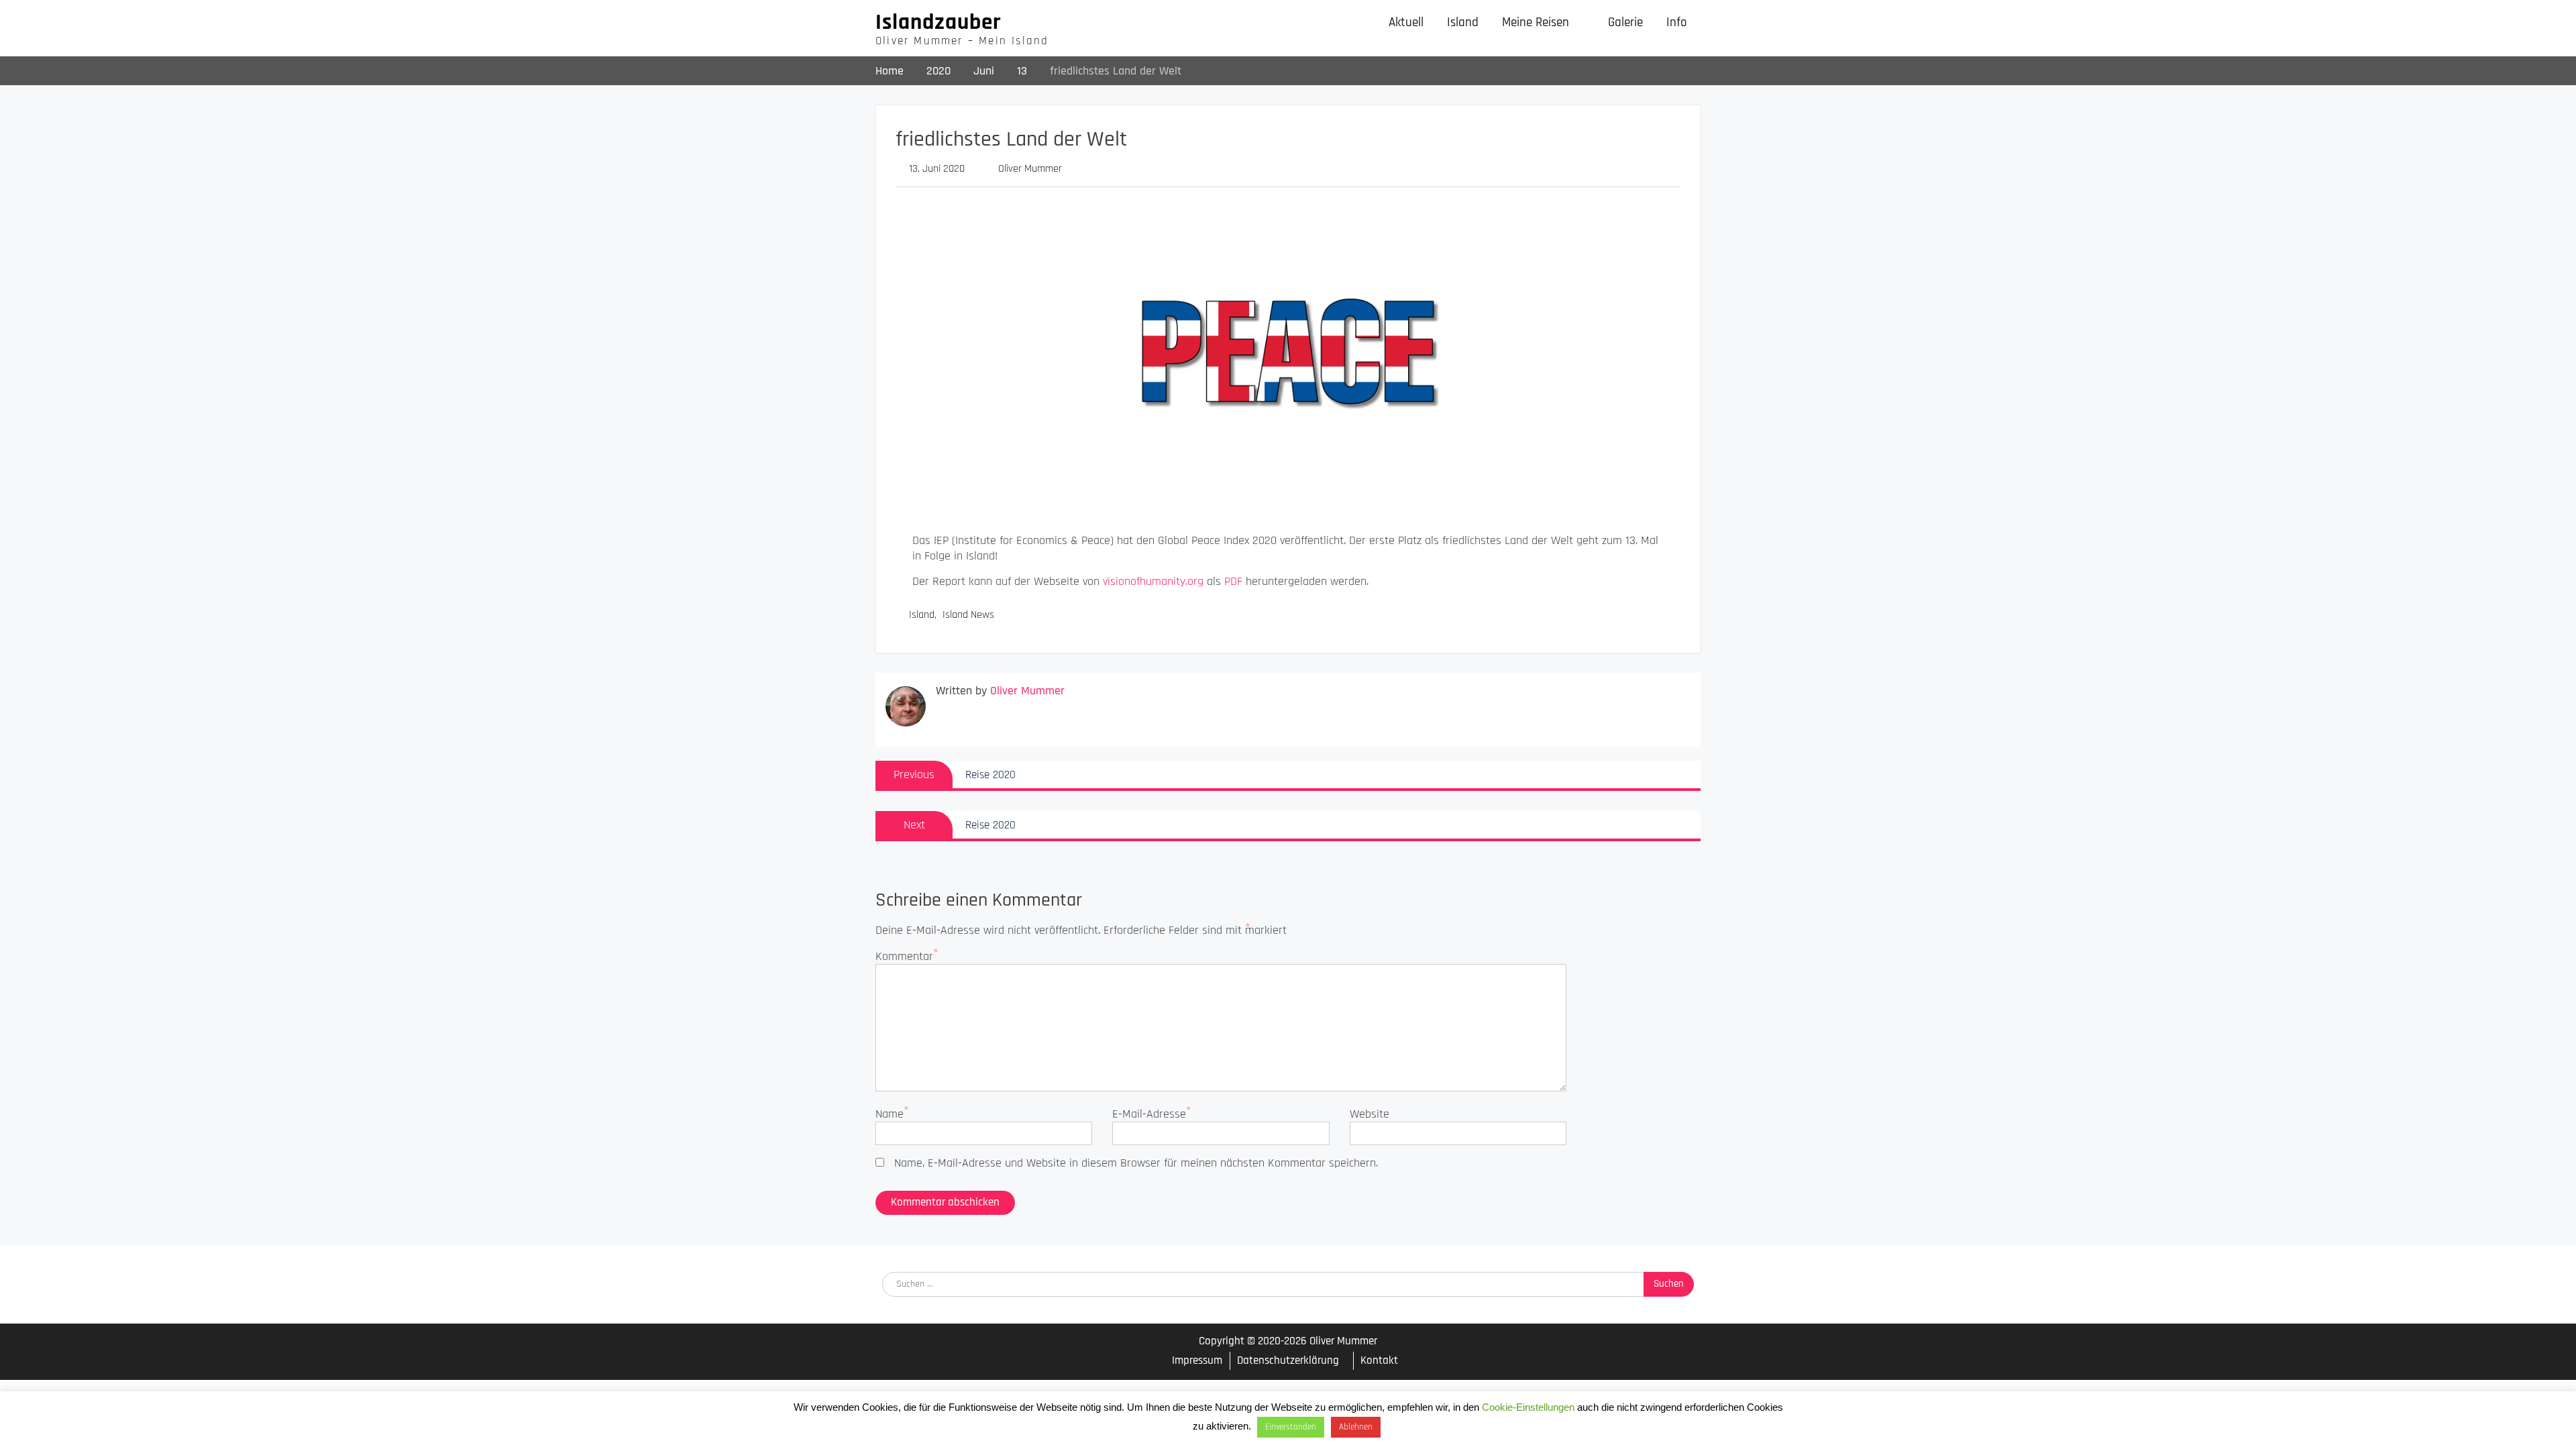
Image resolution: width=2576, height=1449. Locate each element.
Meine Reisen (1536, 22)
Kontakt (1379, 1360)
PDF (1233, 581)
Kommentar (904, 956)
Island (1463, 22)
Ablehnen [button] (1356, 1427)
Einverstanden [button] (1291, 1427)
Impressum (1197, 1361)
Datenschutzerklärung (1288, 1360)
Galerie (1625, 22)
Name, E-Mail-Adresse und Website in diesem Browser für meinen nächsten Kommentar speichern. (1136, 1163)
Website (1370, 1114)
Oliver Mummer (1030, 169)
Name (890, 1114)
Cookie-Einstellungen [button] (1528, 1407)
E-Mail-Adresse (1149, 1114)
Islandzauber (938, 22)
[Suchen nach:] (1288, 1283)
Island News (968, 615)
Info (1677, 22)
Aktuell (1406, 22)
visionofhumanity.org (1153, 581)
